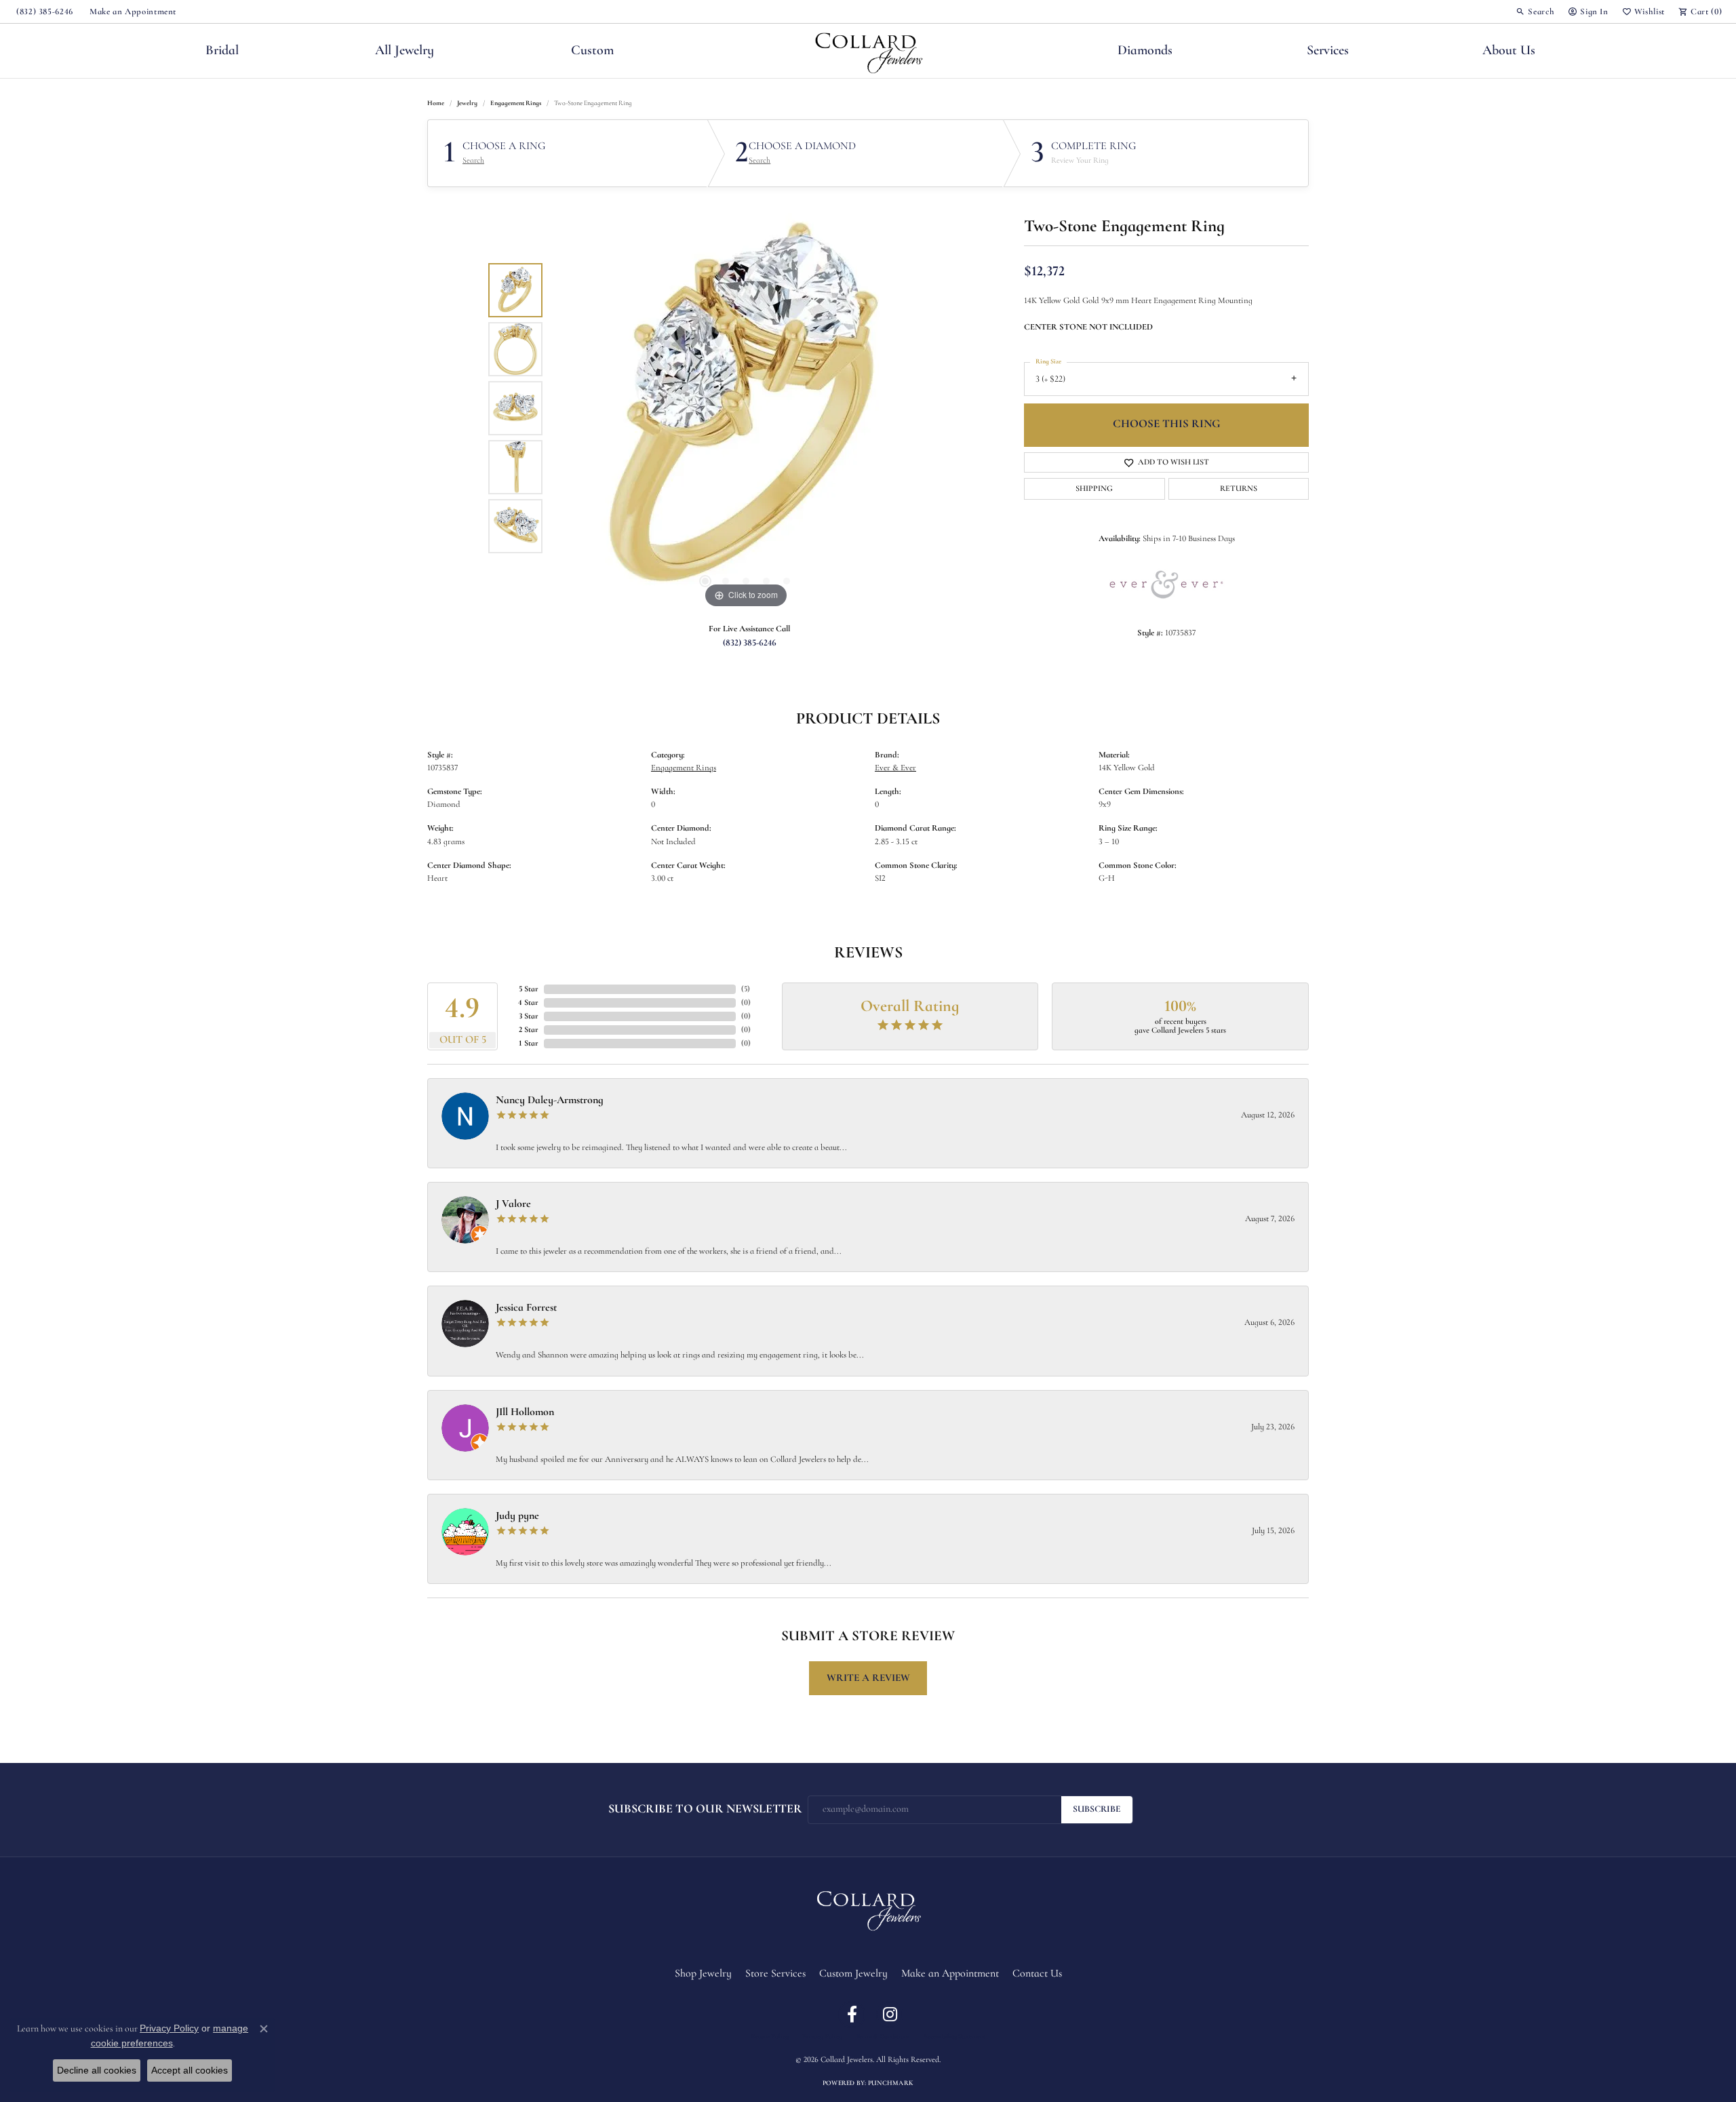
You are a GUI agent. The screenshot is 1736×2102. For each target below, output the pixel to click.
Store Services (775, 1974)
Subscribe (1097, 1809)
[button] (1535, 12)
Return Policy (770, 2037)
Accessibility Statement (954, 2037)
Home (436, 103)
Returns (1239, 489)
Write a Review (868, 1678)
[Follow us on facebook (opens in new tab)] (852, 2015)
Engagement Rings (516, 103)
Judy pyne (517, 1516)
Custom (592, 51)
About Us (1509, 51)
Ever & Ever (895, 768)
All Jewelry (405, 51)
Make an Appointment (950, 1974)
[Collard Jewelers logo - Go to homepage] (868, 51)
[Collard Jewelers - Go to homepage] (868, 1908)
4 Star (528, 1003)
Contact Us (1037, 1974)
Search (473, 161)
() (746, 989)
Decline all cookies (97, 2070)
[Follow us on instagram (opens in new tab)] (890, 2015)
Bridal (222, 51)
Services (1328, 51)
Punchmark (891, 2083)
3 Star (529, 1016)
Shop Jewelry (703, 1974)
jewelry (467, 103)
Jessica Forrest (526, 1308)
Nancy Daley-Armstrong (550, 1100)
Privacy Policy (822, 2037)
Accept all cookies (190, 2070)
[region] (746, 408)
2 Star (529, 1030)
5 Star (529, 989)
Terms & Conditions (883, 2037)
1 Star (529, 1044)
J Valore (513, 1204)
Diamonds (1145, 51)
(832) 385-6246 (750, 643)
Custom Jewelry (853, 1974)
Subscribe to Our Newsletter (705, 1809)
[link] (43, 12)
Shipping (1094, 489)
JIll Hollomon (525, 1412)
